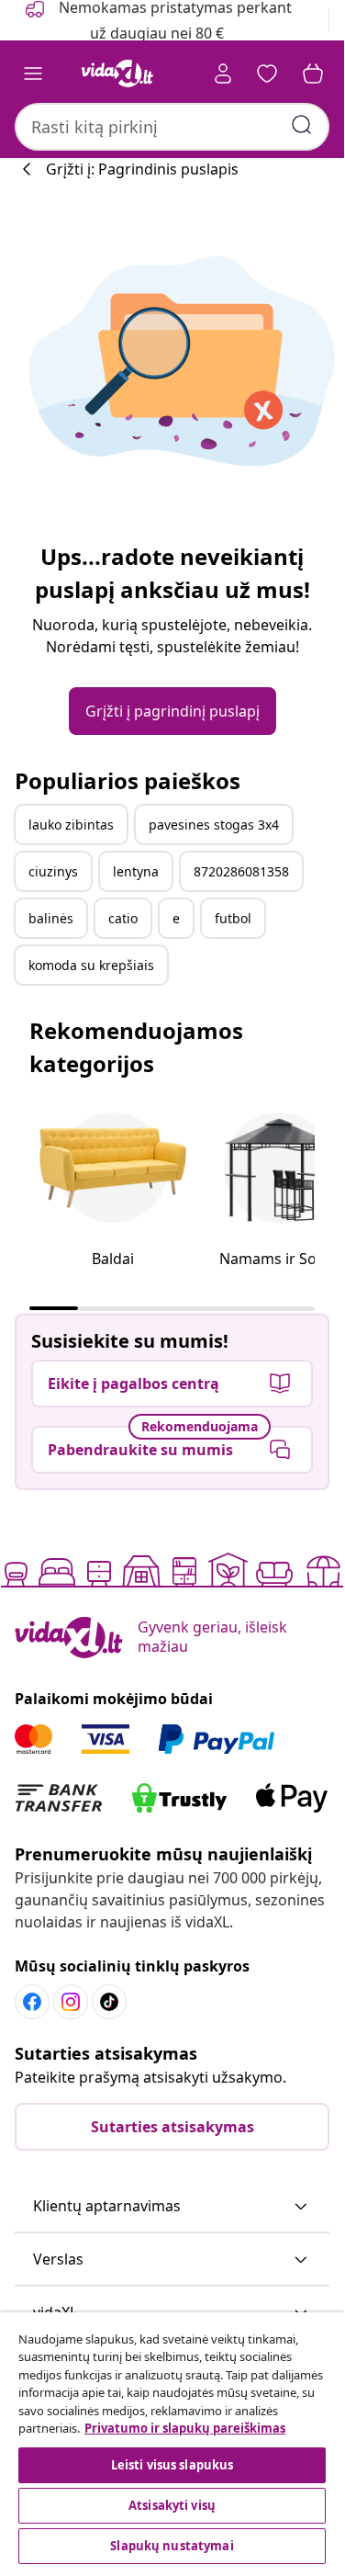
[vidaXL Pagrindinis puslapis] (117, 73)
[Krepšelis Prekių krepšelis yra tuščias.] (313, 73)
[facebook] (32, 2002)
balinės (51, 918)
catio (123, 918)
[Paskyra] (223, 73)
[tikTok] (109, 2002)
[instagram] (71, 2002)
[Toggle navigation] (33, 73)
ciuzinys (53, 871)
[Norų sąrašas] (267, 73)
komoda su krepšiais (91, 965)
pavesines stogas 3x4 (214, 825)
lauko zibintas (71, 825)
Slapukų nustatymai (172, 2546)
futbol (233, 918)
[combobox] (172, 127)
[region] (172, 2440)
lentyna (136, 871)
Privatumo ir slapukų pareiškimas (185, 2428)
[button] (172, 2207)
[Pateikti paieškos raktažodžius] (302, 125)
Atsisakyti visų (172, 2505)
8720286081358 (241, 871)
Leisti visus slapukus (172, 2465)
